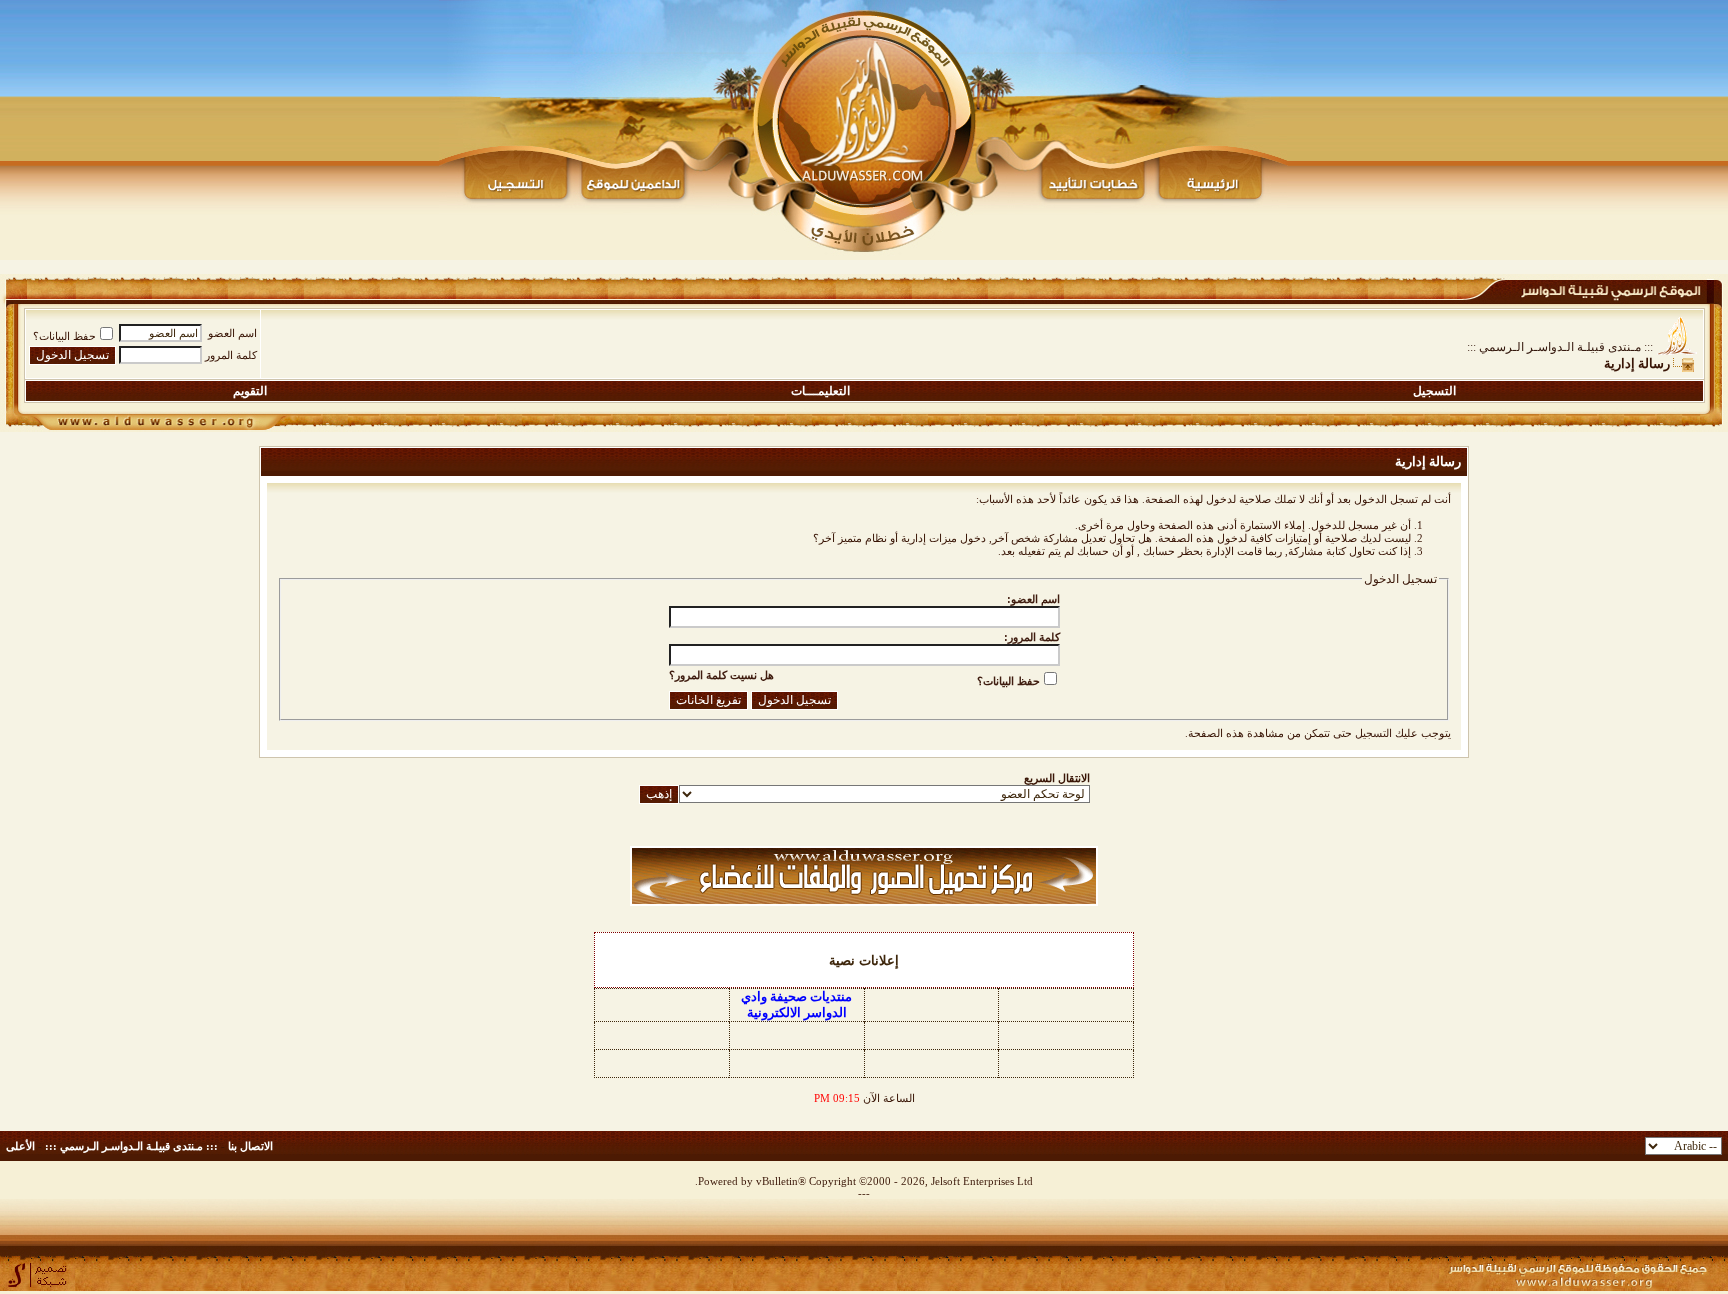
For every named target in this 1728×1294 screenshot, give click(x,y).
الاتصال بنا (250, 1146)
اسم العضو (232, 333)
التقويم (250, 391)
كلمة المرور (231, 355)
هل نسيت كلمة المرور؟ (721, 675)
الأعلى (20, 1146)
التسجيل (1434, 391)
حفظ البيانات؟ (64, 336)
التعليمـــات (820, 391)
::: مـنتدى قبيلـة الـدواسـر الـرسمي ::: (1560, 347)
